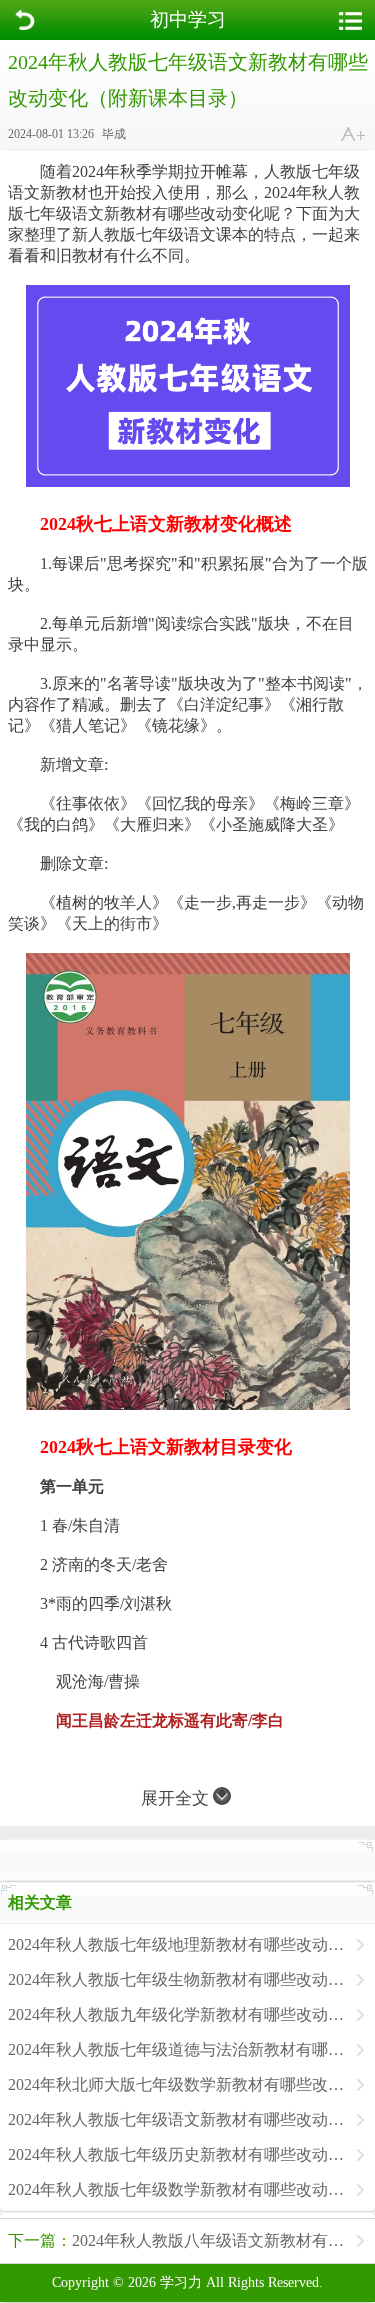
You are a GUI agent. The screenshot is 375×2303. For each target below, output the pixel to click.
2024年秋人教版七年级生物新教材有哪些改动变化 (177, 1979)
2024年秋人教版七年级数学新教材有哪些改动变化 (177, 2189)
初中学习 (188, 19)
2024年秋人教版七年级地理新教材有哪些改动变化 (177, 1944)
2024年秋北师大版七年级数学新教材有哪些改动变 (177, 2084)
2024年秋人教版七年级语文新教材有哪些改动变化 (177, 2119)
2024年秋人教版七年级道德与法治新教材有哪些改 (177, 2049)
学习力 (181, 2282)
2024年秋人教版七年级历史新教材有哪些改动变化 (177, 2154)
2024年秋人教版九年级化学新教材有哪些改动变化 (177, 2014)
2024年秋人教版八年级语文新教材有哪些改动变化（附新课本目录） (191, 2240)
